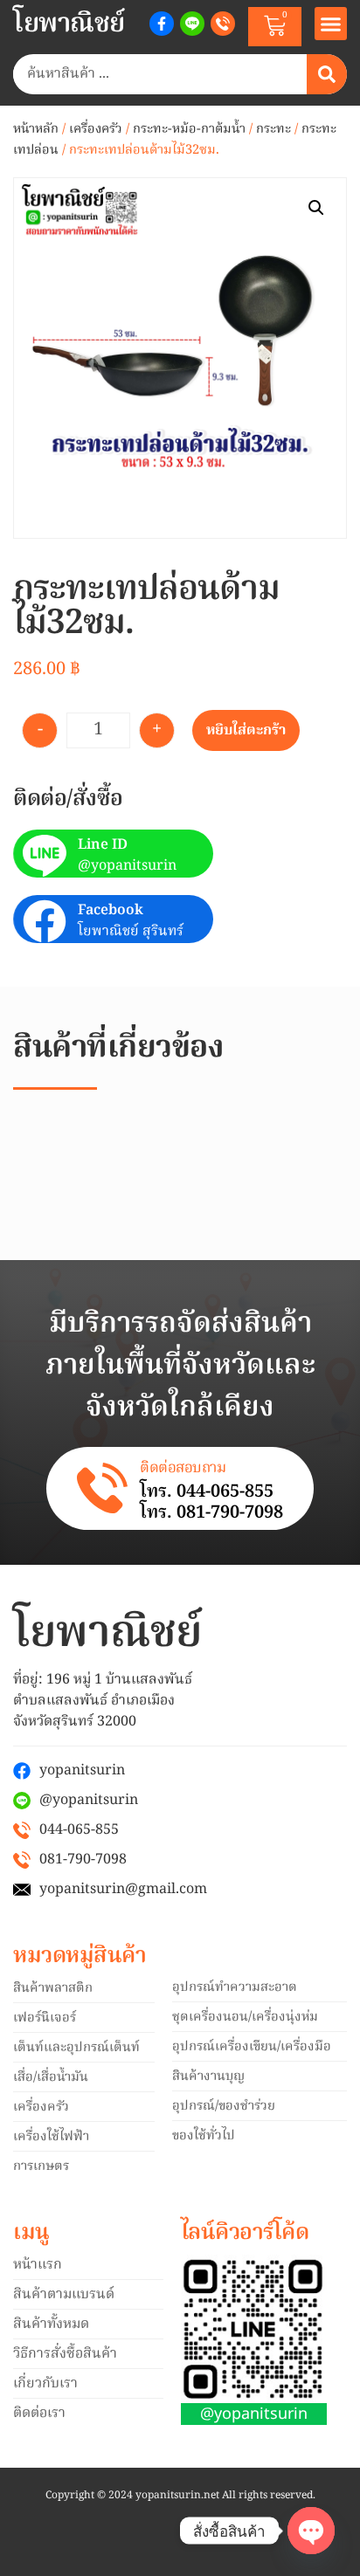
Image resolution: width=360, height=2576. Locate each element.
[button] (331, 24)
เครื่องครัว (96, 129)
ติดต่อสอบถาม (183, 1468)
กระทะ (273, 129)
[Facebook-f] (162, 24)
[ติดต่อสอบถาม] (102, 1488)
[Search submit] (327, 74)
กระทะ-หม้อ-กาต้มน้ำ (189, 129)
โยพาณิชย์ (69, 24)
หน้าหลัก (36, 129)
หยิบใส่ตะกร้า (246, 731)
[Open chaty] (311, 2531)
